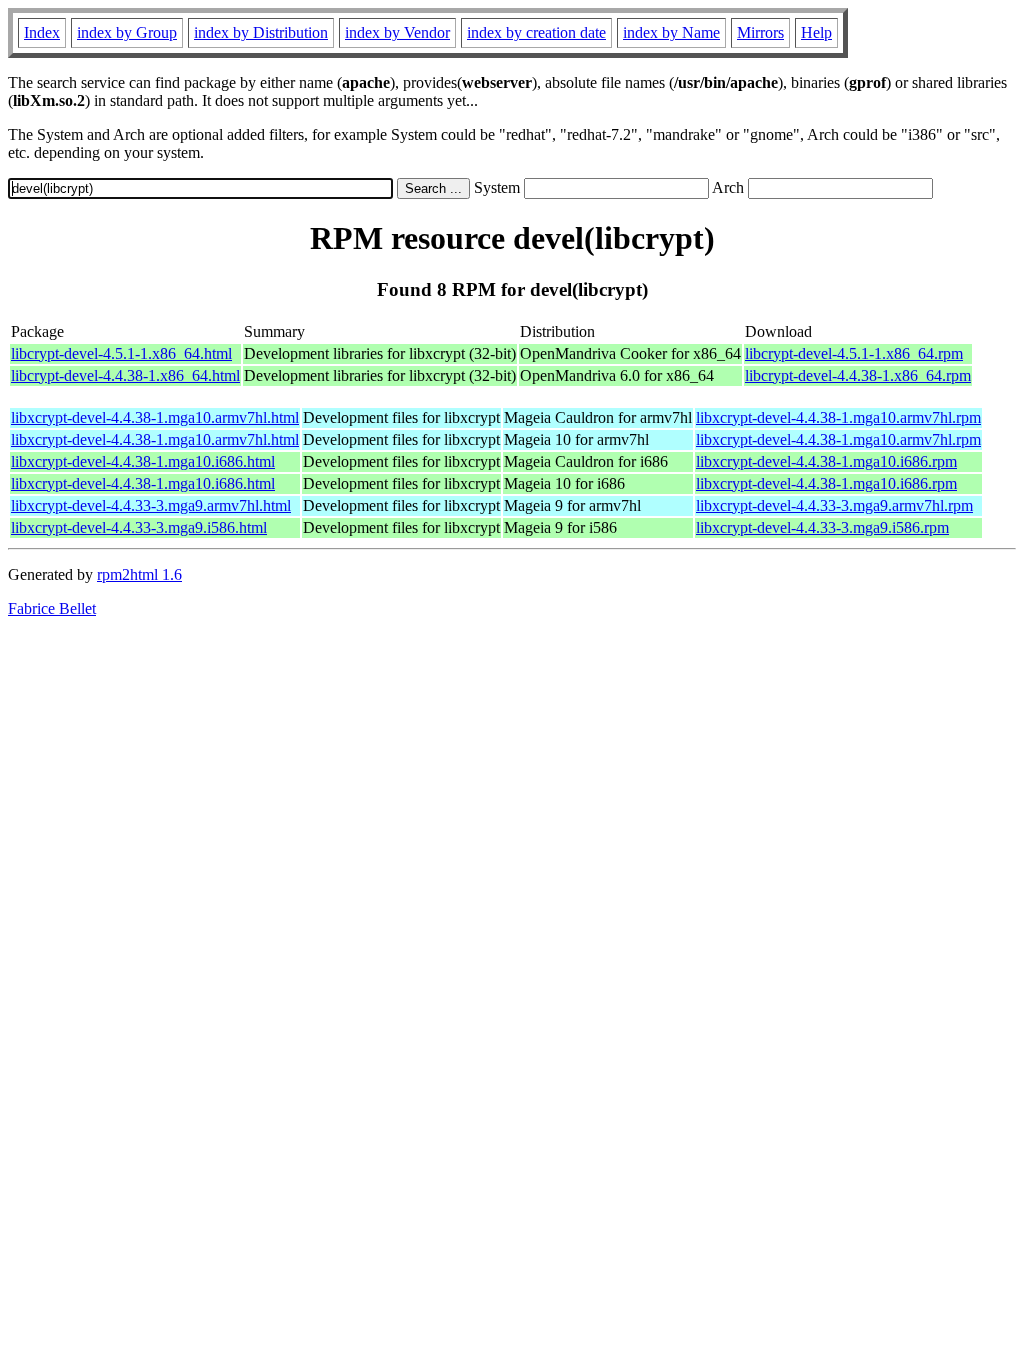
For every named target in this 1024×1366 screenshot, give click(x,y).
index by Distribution (261, 32)
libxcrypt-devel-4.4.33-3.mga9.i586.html (139, 527)
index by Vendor (397, 32)
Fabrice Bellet (52, 608)
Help (816, 32)
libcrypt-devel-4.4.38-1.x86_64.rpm (858, 375)
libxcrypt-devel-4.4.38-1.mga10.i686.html (143, 461)
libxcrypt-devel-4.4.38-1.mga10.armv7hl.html (155, 417)
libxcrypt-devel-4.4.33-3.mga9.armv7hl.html (151, 505)
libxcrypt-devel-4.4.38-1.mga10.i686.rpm (826, 461)
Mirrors (760, 32)
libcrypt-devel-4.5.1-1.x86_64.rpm (854, 353)
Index (42, 32)
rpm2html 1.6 (139, 574)
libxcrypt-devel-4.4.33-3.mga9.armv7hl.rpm (834, 505)
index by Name (671, 32)
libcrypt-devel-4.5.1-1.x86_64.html (121, 353)
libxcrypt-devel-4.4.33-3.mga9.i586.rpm (822, 527)
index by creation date (536, 32)
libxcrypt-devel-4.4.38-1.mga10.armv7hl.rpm (838, 417)
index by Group (127, 32)
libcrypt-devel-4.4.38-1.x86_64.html (125, 375)
